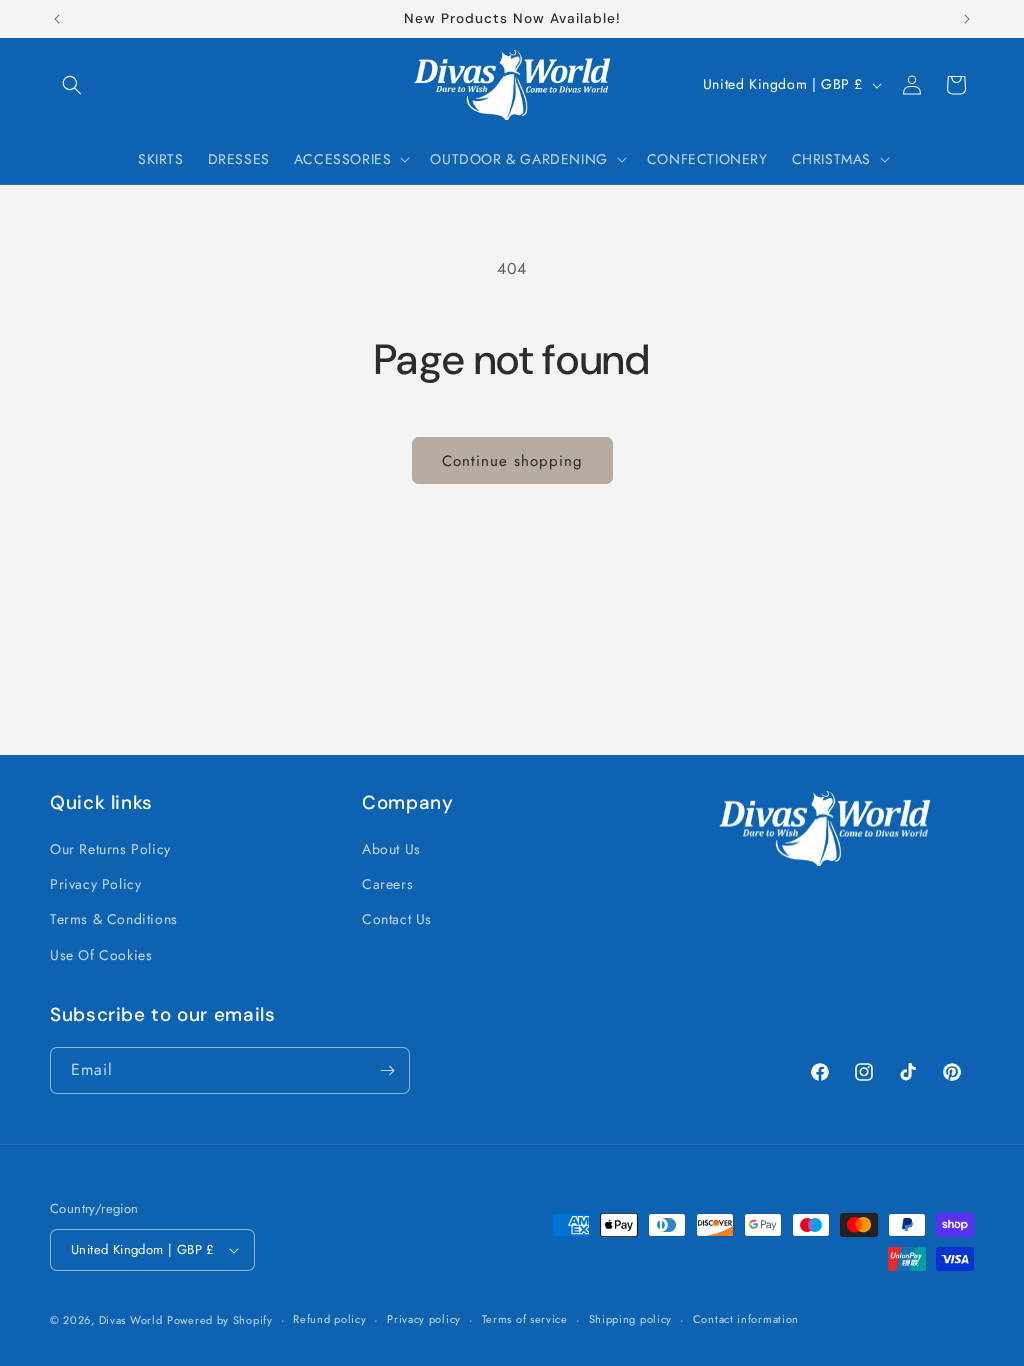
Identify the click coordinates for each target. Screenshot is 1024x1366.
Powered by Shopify (220, 1320)
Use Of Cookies (101, 955)
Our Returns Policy (110, 849)
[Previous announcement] (57, 19)
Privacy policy (424, 1319)
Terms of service (525, 1319)
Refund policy (329, 1319)
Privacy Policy (95, 884)
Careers (387, 884)
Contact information (746, 1319)
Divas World (131, 1320)
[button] (72, 85)
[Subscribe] (387, 1070)
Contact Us (397, 919)
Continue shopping (512, 461)
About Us (391, 849)
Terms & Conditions (114, 919)
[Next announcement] (967, 19)
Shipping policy (631, 1319)
